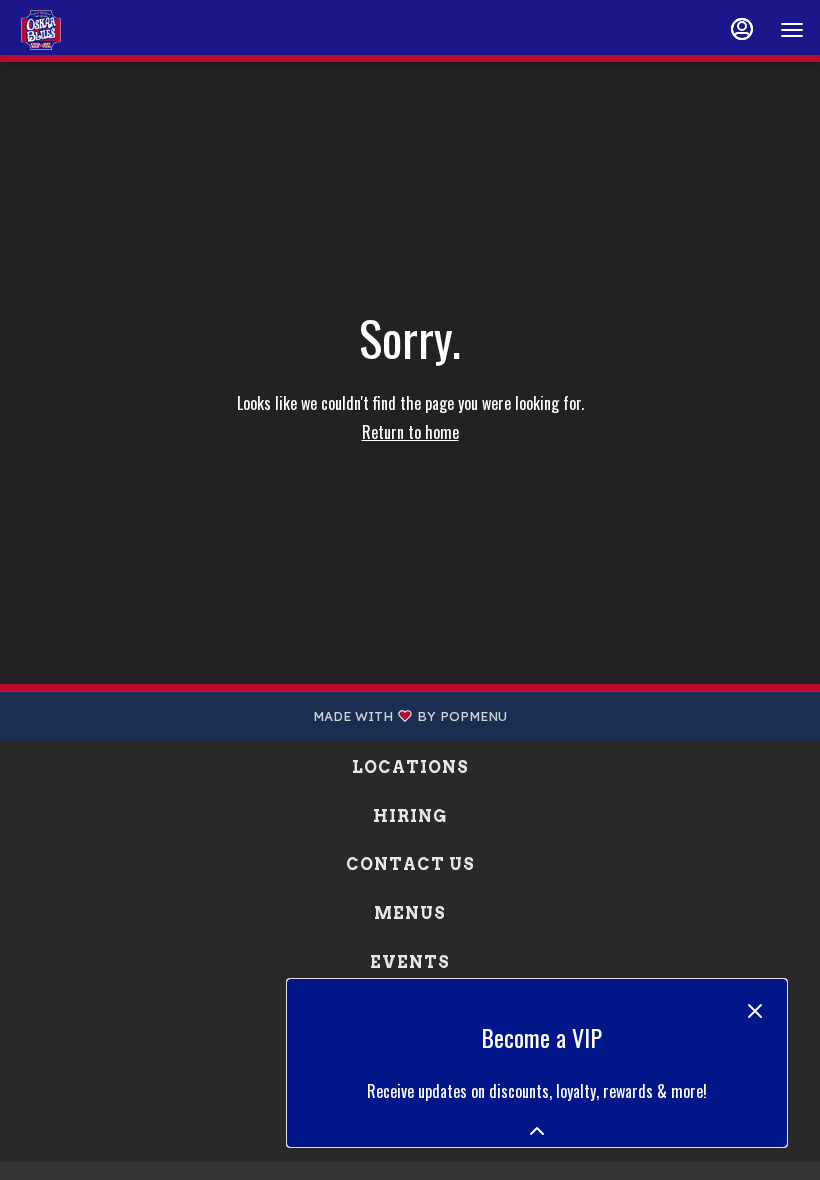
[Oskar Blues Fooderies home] (106, 30)
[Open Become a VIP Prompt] (537, 1131)
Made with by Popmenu (261, 716)
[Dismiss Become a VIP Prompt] (755, 1011)
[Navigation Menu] (792, 30)
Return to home (410, 432)
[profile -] (742, 29)
